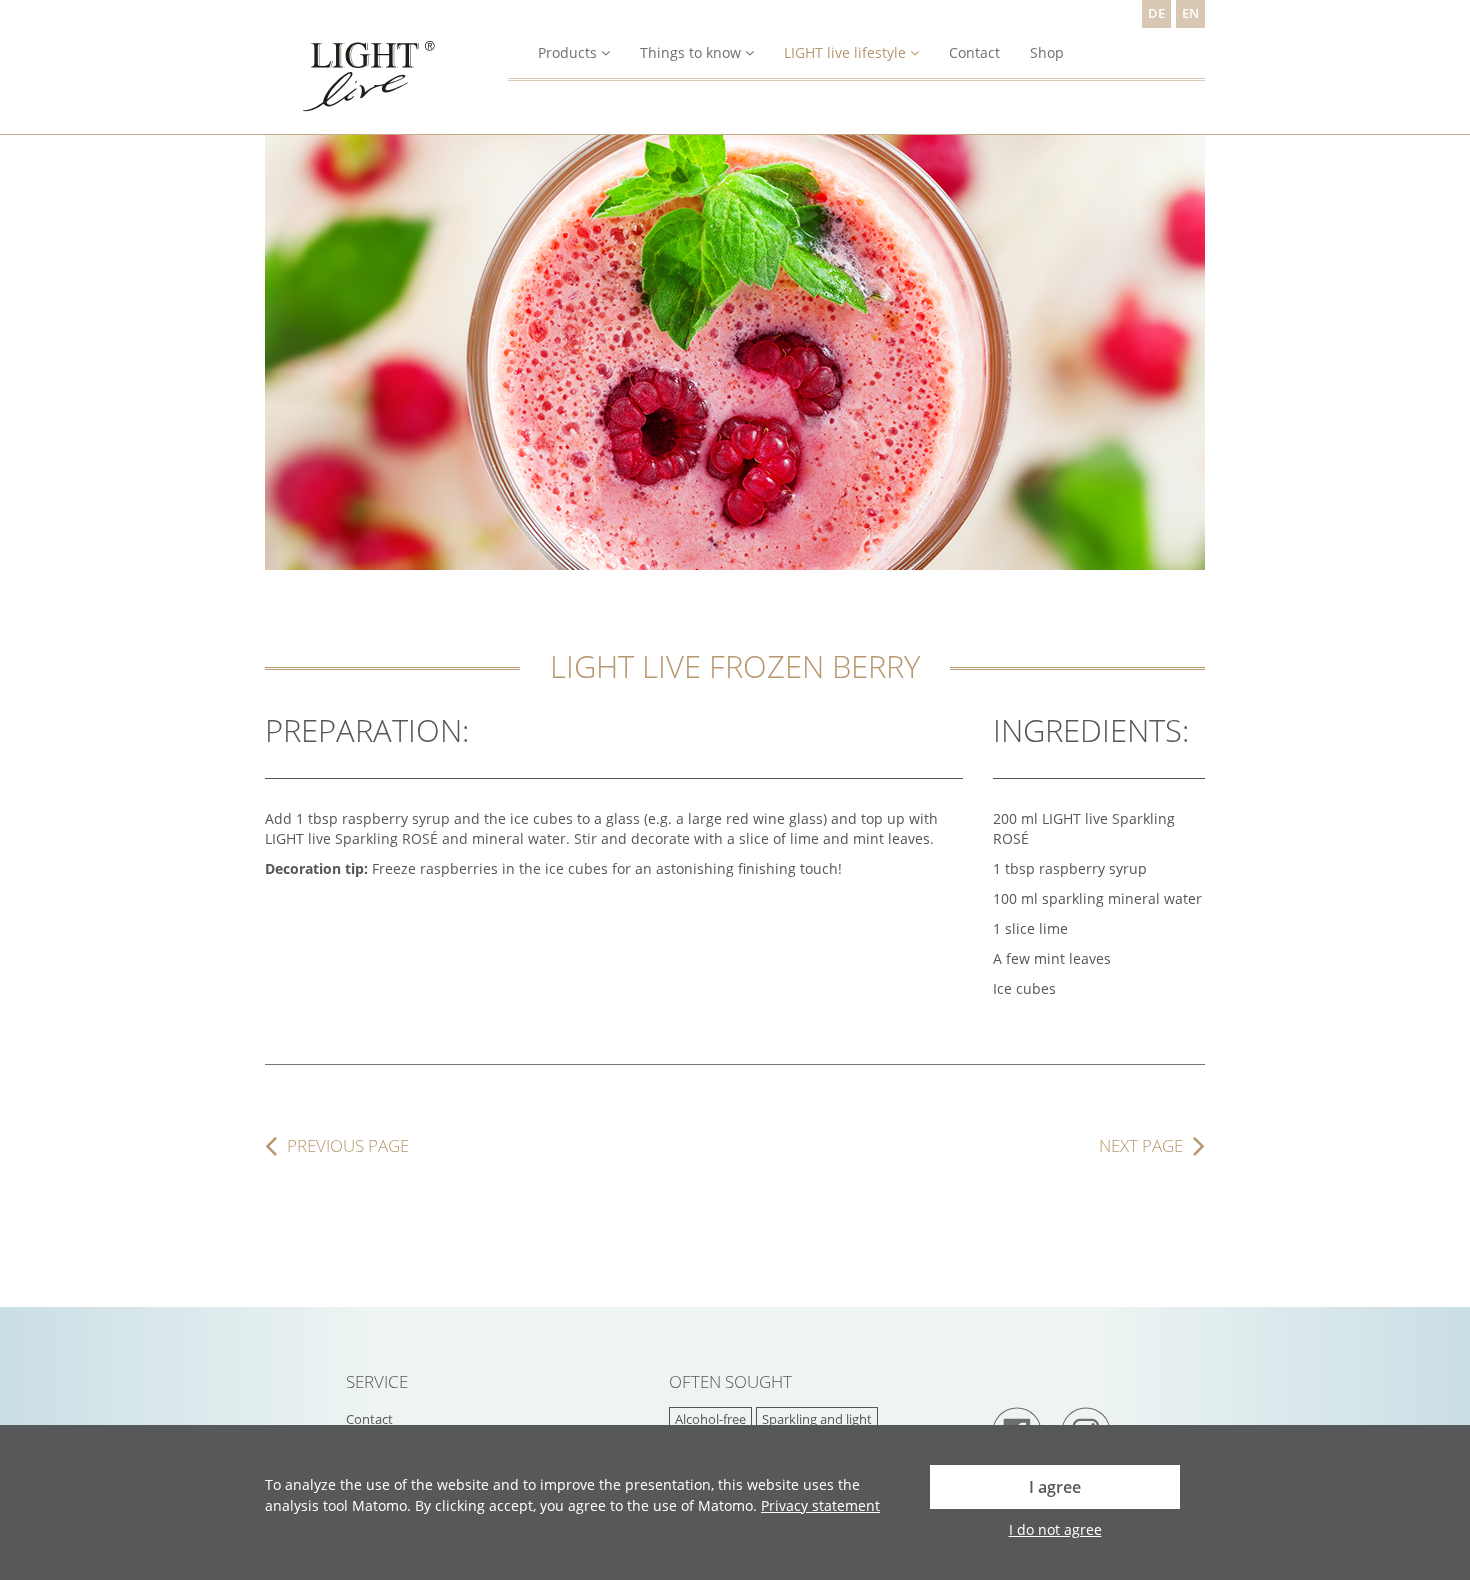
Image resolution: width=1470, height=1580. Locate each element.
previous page (348, 1146)
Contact (974, 52)
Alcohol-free (710, 1419)
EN (1190, 13)
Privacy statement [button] (820, 1505)
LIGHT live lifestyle (845, 52)
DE (1156, 13)
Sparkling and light (817, 1419)
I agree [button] (1055, 1487)
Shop (1047, 52)
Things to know (690, 52)
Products (567, 52)
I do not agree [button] (1055, 1529)
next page (1141, 1146)
